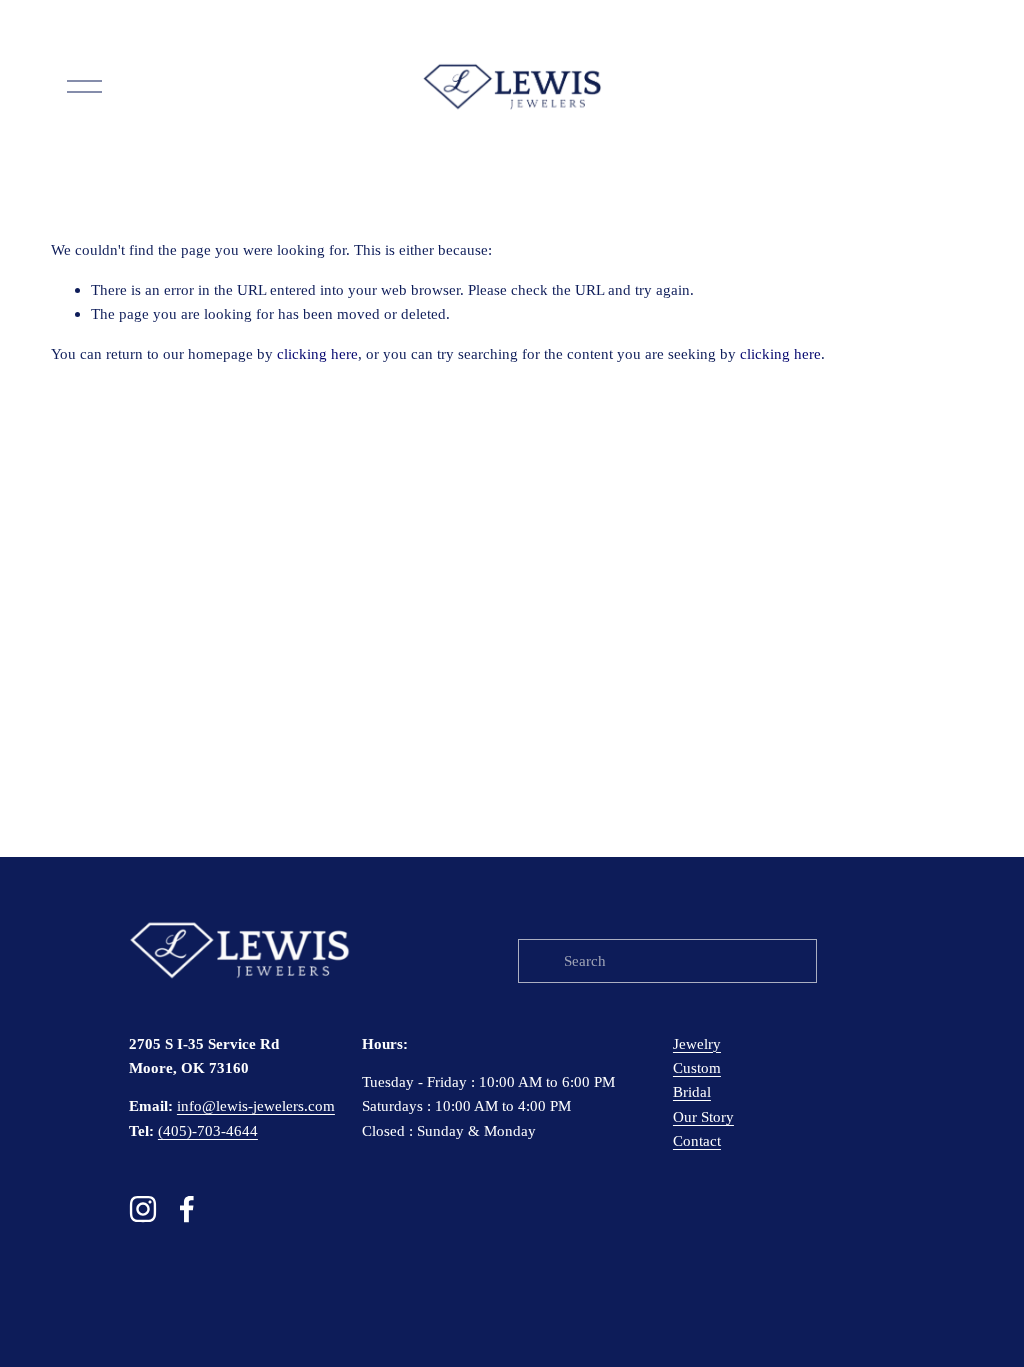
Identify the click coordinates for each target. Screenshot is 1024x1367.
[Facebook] (187, 1209)
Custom (697, 1067)
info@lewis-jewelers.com (256, 1105)
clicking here (317, 353)
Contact (697, 1140)
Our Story (703, 1116)
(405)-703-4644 (208, 1130)
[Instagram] (143, 1209)
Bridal (692, 1091)
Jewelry (697, 1043)
